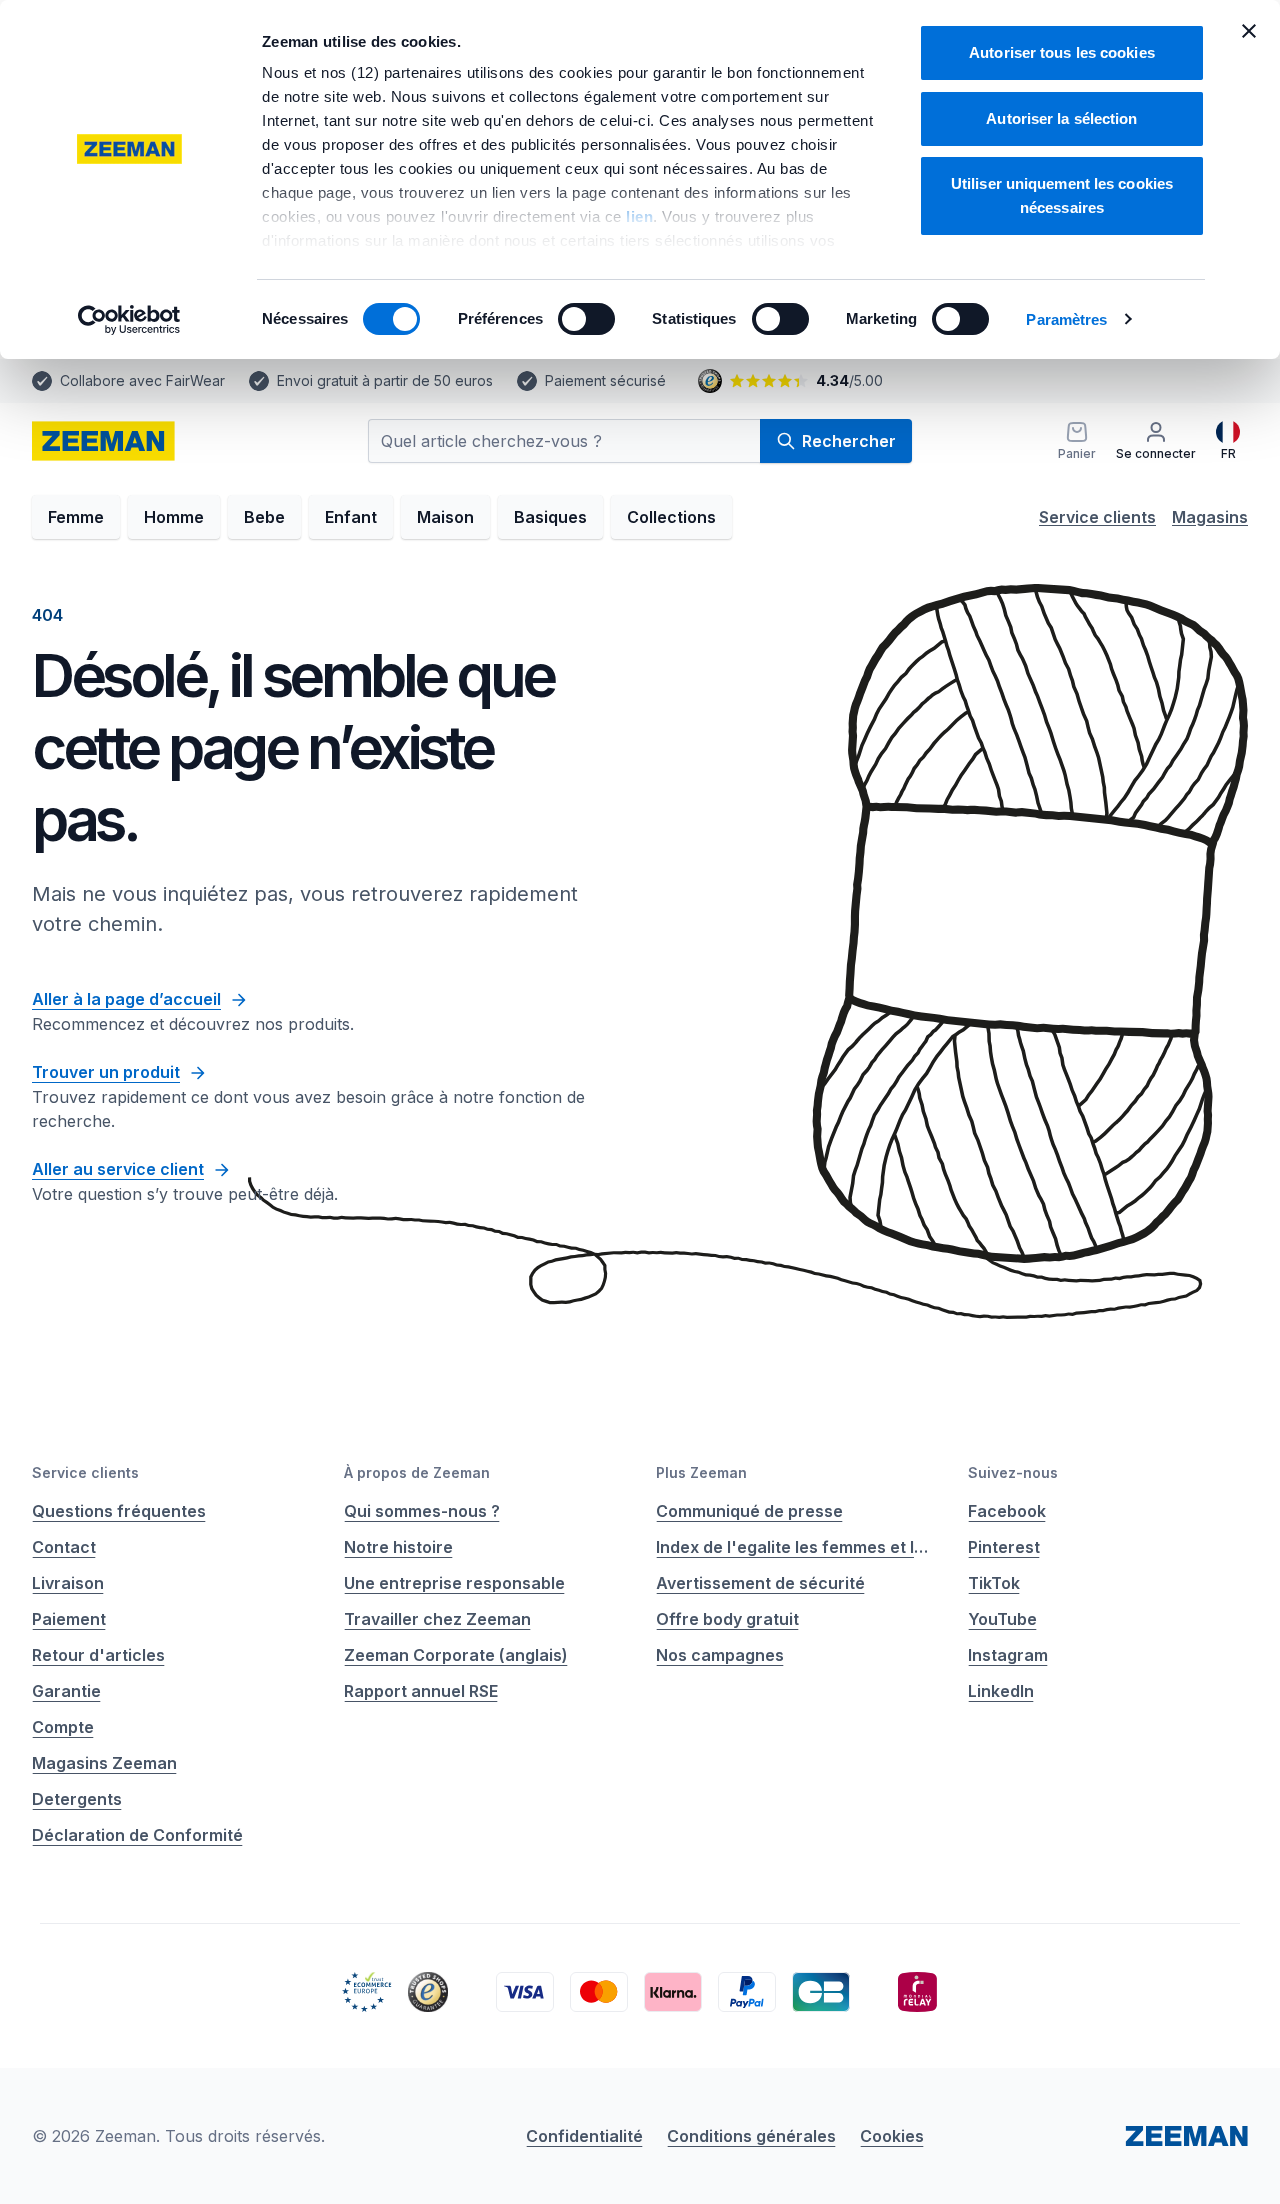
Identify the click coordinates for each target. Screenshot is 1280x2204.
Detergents (77, 1799)
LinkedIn (1001, 1691)
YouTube (1002, 1619)
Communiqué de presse (749, 1511)
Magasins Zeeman (104, 1763)
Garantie (66, 1691)
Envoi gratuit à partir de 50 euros (385, 380)
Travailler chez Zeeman (437, 1619)
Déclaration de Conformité (137, 1835)
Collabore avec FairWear (142, 380)
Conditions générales (751, 2136)
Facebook (1007, 1511)
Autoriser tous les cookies (1062, 52)
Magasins (1210, 517)
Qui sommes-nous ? (422, 1511)
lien (639, 216)
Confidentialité (584, 2136)
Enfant (351, 517)
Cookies (892, 2136)
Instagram (1008, 1655)
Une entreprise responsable (454, 1583)
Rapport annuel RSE (421, 1691)
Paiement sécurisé (605, 380)
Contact (64, 1547)
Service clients (1097, 517)
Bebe (264, 517)
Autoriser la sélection (1061, 118)
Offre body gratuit (727, 1619)
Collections (671, 517)
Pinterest (1004, 1547)
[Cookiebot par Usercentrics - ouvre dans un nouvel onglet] (129, 320)
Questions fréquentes (119, 1511)
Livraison (68, 1583)
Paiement (69, 1619)
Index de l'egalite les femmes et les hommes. (796, 1547)
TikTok (994, 1583)
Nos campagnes (720, 1655)
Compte (63, 1727)
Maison (445, 517)
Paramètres (1066, 319)
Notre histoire (398, 1547)
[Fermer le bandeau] (1249, 31)
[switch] (586, 319)
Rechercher (849, 441)
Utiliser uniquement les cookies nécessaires (1062, 195)
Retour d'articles (98, 1655)
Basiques (550, 517)
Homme (174, 517)
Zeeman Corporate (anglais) (456, 1655)
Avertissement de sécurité (760, 1583)
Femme (76, 517)
